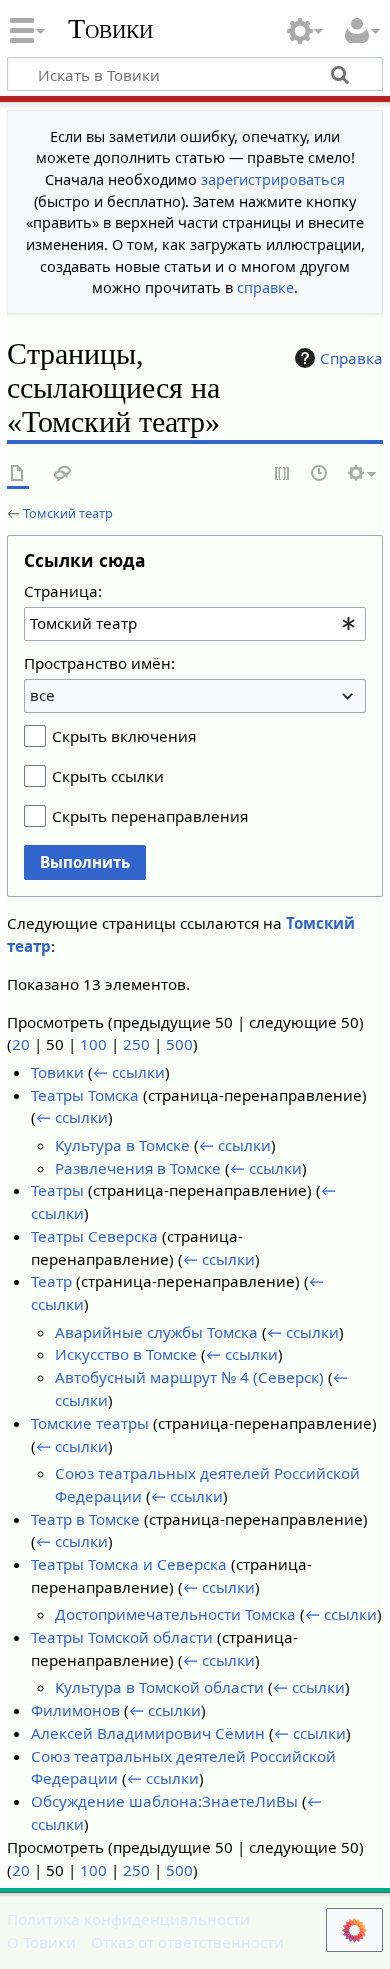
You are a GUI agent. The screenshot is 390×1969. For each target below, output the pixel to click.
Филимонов (75, 1710)
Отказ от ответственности (187, 1942)
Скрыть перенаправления (150, 816)
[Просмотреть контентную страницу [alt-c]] (18, 474)
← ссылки (129, 1072)
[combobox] (195, 624)
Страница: (63, 591)
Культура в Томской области (159, 1687)
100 (93, 1044)
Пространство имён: (99, 663)
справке (265, 287)
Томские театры (90, 1423)
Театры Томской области (122, 1637)
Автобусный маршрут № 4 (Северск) (189, 1377)
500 (179, 1044)
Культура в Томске (122, 1145)
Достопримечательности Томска (175, 1614)
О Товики (41, 1942)
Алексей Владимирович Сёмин (148, 1733)
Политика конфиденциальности (128, 1919)
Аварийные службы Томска (156, 1332)
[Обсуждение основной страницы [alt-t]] (63, 474)
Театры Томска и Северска (129, 1564)
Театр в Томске (85, 1519)
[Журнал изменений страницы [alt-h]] (320, 474)
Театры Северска (94, 1236)
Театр (51, 1281)
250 (136, 1044)
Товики (110, 29)
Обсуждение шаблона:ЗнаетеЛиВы (164, 1801)
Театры (57, 1190)
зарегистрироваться (273, 179)
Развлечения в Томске (138, 1168)
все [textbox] (42, 695)
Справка (351, 358)
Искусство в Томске (126, 1354)
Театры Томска (85, 1095)
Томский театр (68, 513)
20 (21, 1044)
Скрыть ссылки (108, 776)
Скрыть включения (124, 736)
